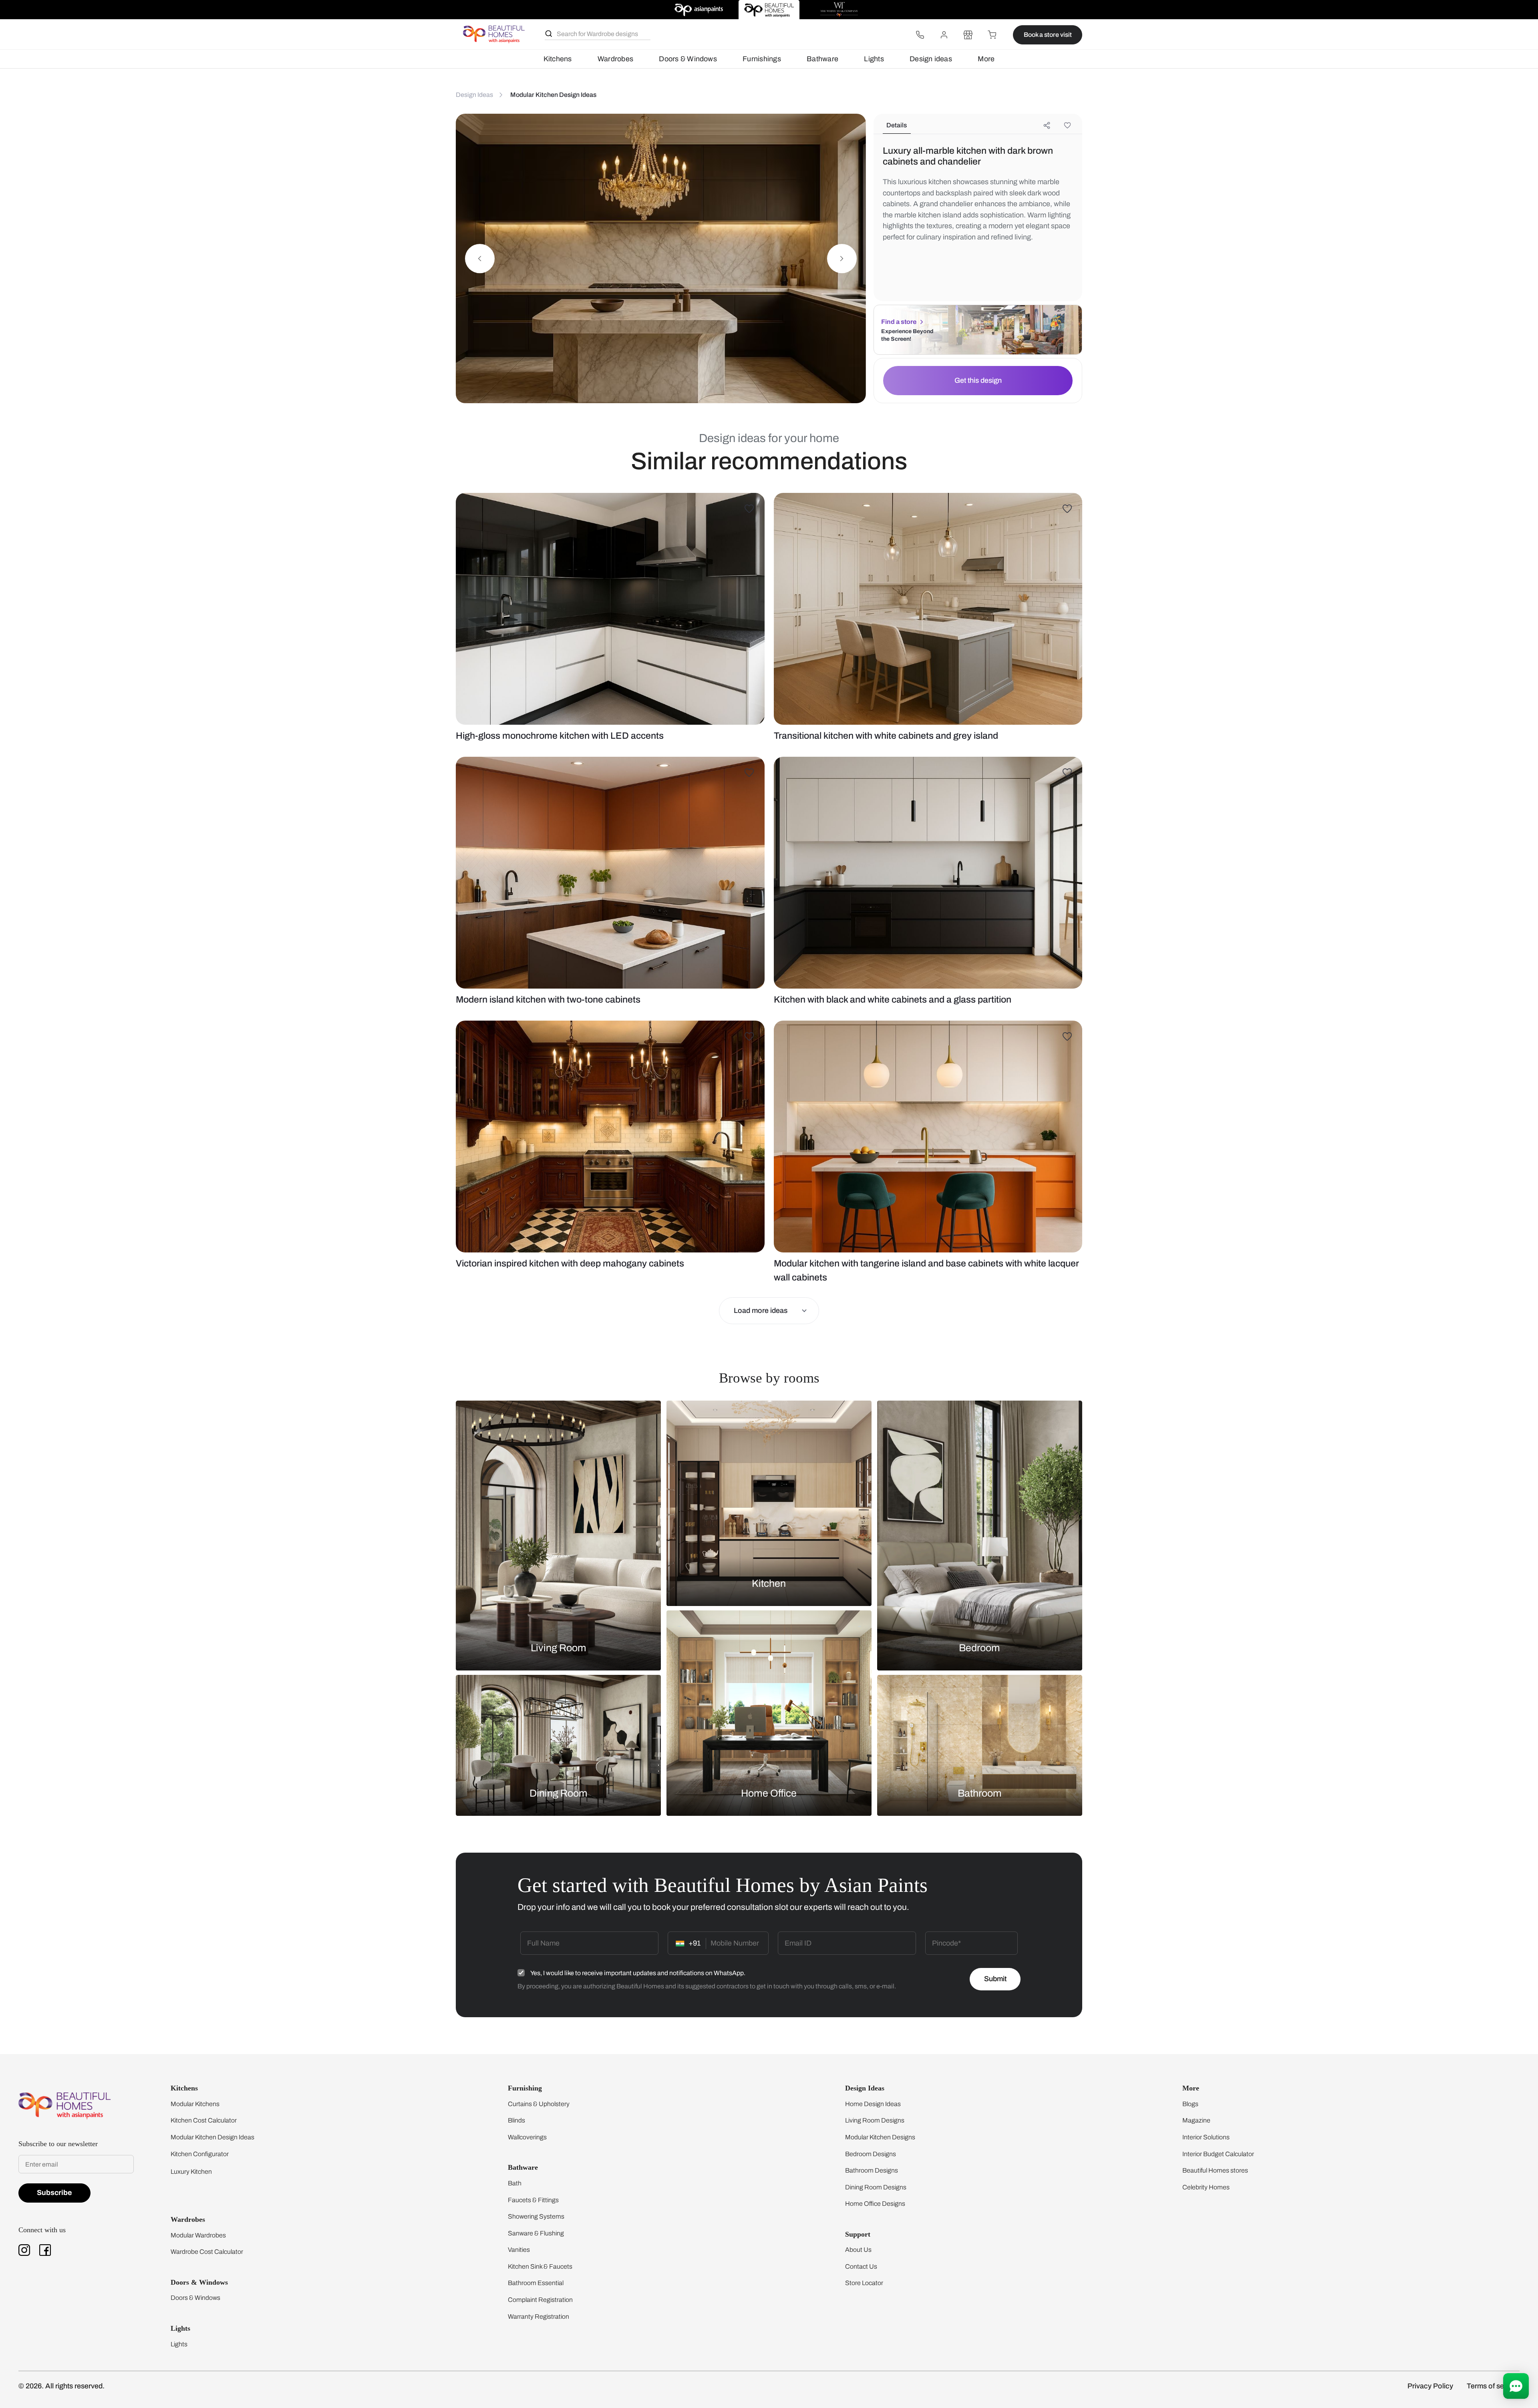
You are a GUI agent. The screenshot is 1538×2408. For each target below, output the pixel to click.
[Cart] (992, 35)
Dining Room (559, 1793)
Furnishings (762, 59)
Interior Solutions (1206, 2137)
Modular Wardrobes (198, 2235)
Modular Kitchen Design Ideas (212, 2137)
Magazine (1196, 2120)
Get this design (978, 380)
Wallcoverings (527, 2137)
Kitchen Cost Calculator (204, 2120)
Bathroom (980, 1793)
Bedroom (979, 1647)
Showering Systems (536, 2216)
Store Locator (864, 2283)
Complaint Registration (540, 2300)
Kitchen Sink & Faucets (540, 2266)
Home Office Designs (875, 2204)
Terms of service (1493, 2386)
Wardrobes (615, 59)
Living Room (559, 1647)
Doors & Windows (688, 59)
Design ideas (931, 59)
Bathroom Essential (536, 2283)
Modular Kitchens (195, 2104)
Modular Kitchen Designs (880, 2137)
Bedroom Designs (871, 2154)
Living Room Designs (875, 2120)
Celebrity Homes (1206, 2187)
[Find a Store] (968, 35)
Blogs (1190, 2104)
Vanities (519, 2250)
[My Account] (944, 35)
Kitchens (558, 59)
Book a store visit (1048, 35)
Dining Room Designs (876, 2187)
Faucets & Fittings (533, 2200)
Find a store (899, 322)
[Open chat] (1516, 2386)
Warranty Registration (539, 2317)
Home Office (769, 1793)
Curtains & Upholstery (539, 2104)
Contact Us (861, 2266)
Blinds (516, 2120)
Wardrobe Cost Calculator (207, 2252)
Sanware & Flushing (536, 2233)
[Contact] (920, 35)
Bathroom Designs (872, 2170)
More (986, 59)
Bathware (822, 59)
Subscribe (54, 2193)
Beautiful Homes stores (1215, 2170)
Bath (515, 2183)
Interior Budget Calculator (1218, 2154)
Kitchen (769, 1583)
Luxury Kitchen (191, 2172)
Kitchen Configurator (200, 2154)
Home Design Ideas (873, 2104)
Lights (874, 59)
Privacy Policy (1430, 2386)
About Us (858, 2250)
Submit (995, 1979)
